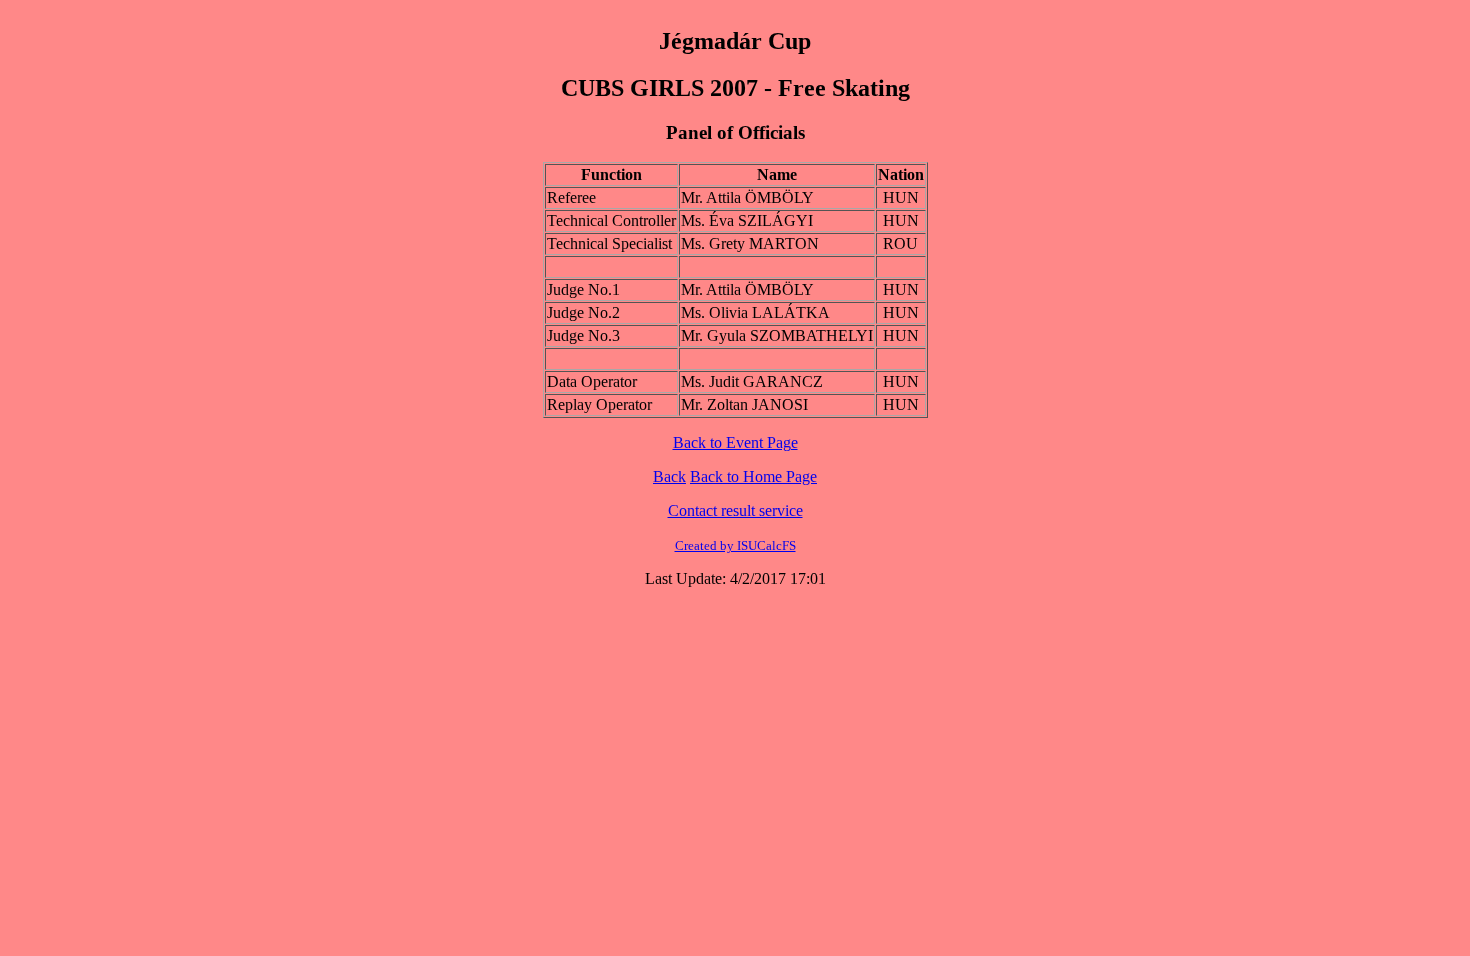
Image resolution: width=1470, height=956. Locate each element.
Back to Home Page (753, 476)
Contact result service (735, 510)
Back (669, 476)
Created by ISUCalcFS (735, 545)
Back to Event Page (735, 442)
